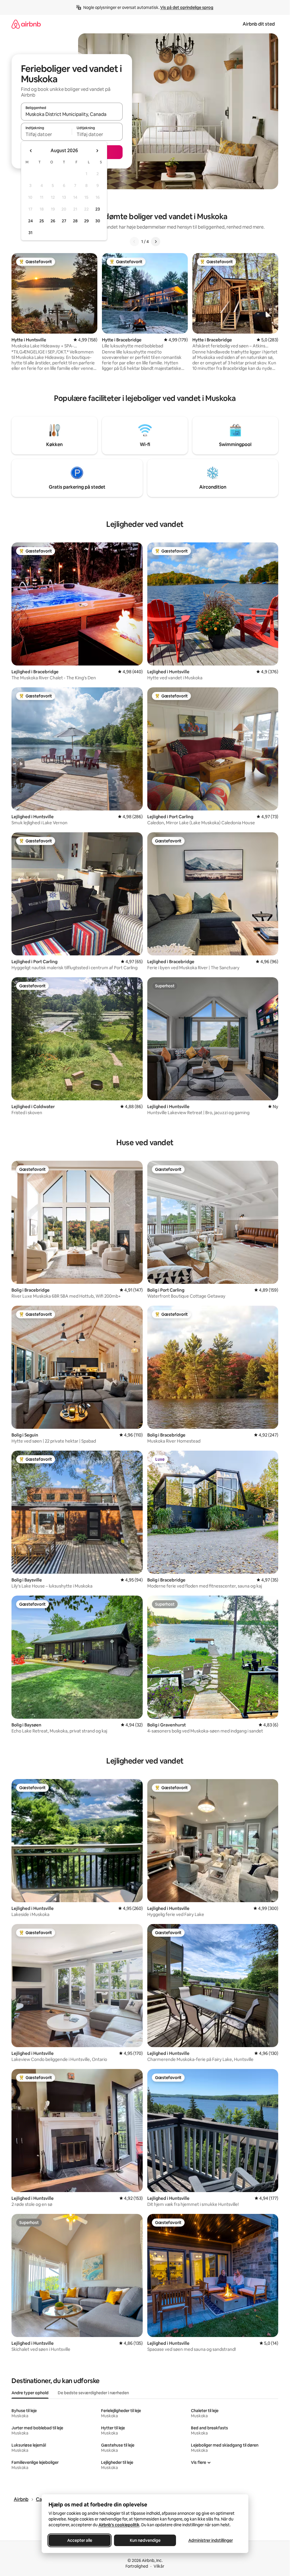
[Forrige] (134, 242)
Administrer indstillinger (210, 2540)
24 (30, 221)
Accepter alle (79, 2540)
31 (30, 233)
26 (53, 221)
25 (42, 221)
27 (64, 221)
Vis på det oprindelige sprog (187, 7)
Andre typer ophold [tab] (30, 2393)
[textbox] (46, 134)
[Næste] (156, 242)
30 (98, 221)
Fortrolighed (137, 2566)
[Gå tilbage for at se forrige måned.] (31, 151)
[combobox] (72, 114)
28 (75, 221)
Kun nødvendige (145, 2540)
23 (98, 209)
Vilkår (159, 2566)
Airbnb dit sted (259, 24)
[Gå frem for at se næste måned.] (97, 151)
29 (86, 221)
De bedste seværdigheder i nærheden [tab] (93, 2393)
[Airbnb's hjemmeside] (26, 24)
